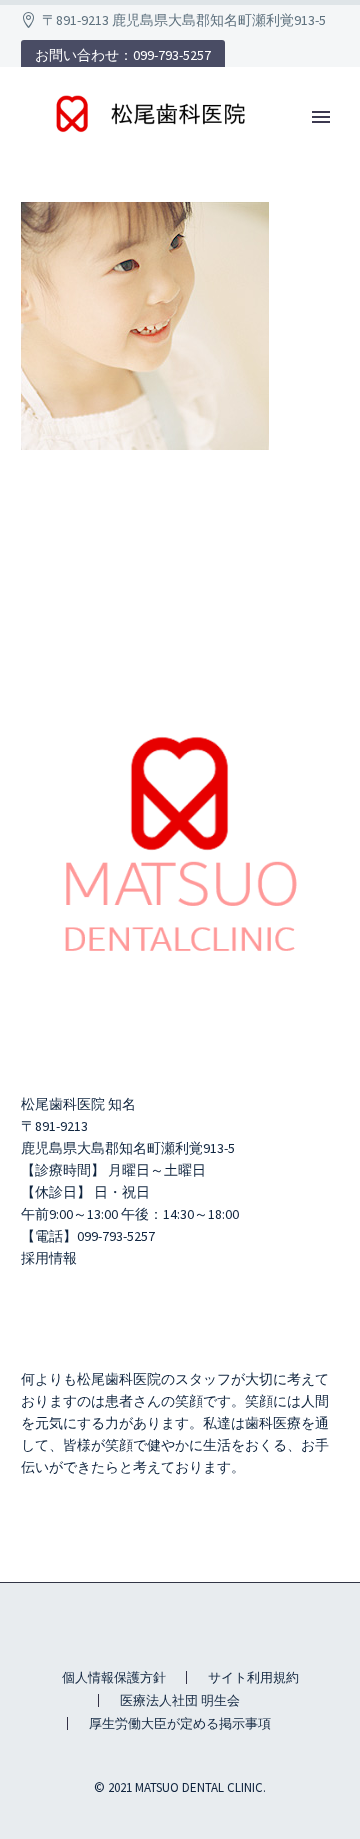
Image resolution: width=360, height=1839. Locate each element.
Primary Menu (321, 117)
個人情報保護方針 (114, 1677)
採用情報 (49, 1258)
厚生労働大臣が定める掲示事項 (180, 1723)
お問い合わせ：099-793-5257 (123, 55)
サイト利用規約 (253, 1677)
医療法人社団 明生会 (180, 1700)
